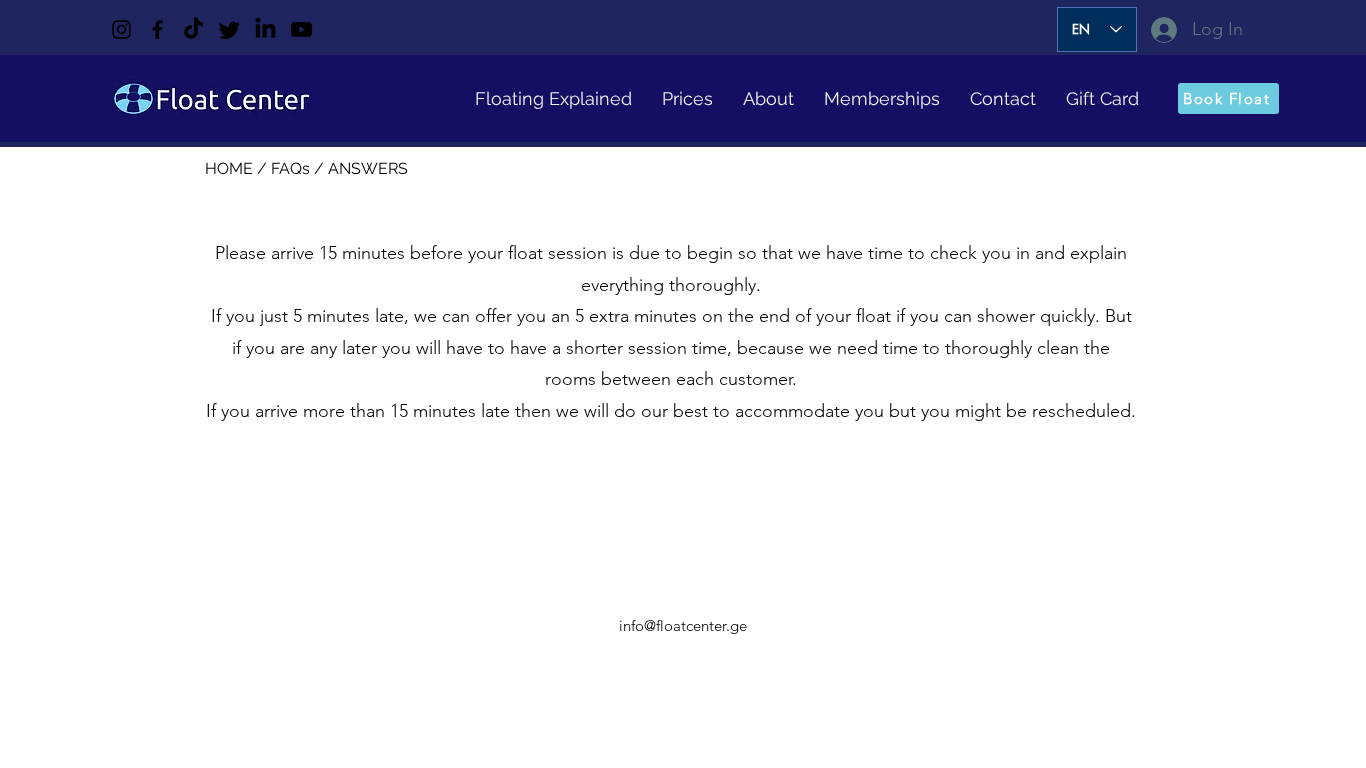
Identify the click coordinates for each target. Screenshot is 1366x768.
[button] (553, 98)
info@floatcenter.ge (683, 625)
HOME (231, 168)
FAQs (292, 168)
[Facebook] (157, 29)
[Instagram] (121, 29)
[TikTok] (193, 29)
